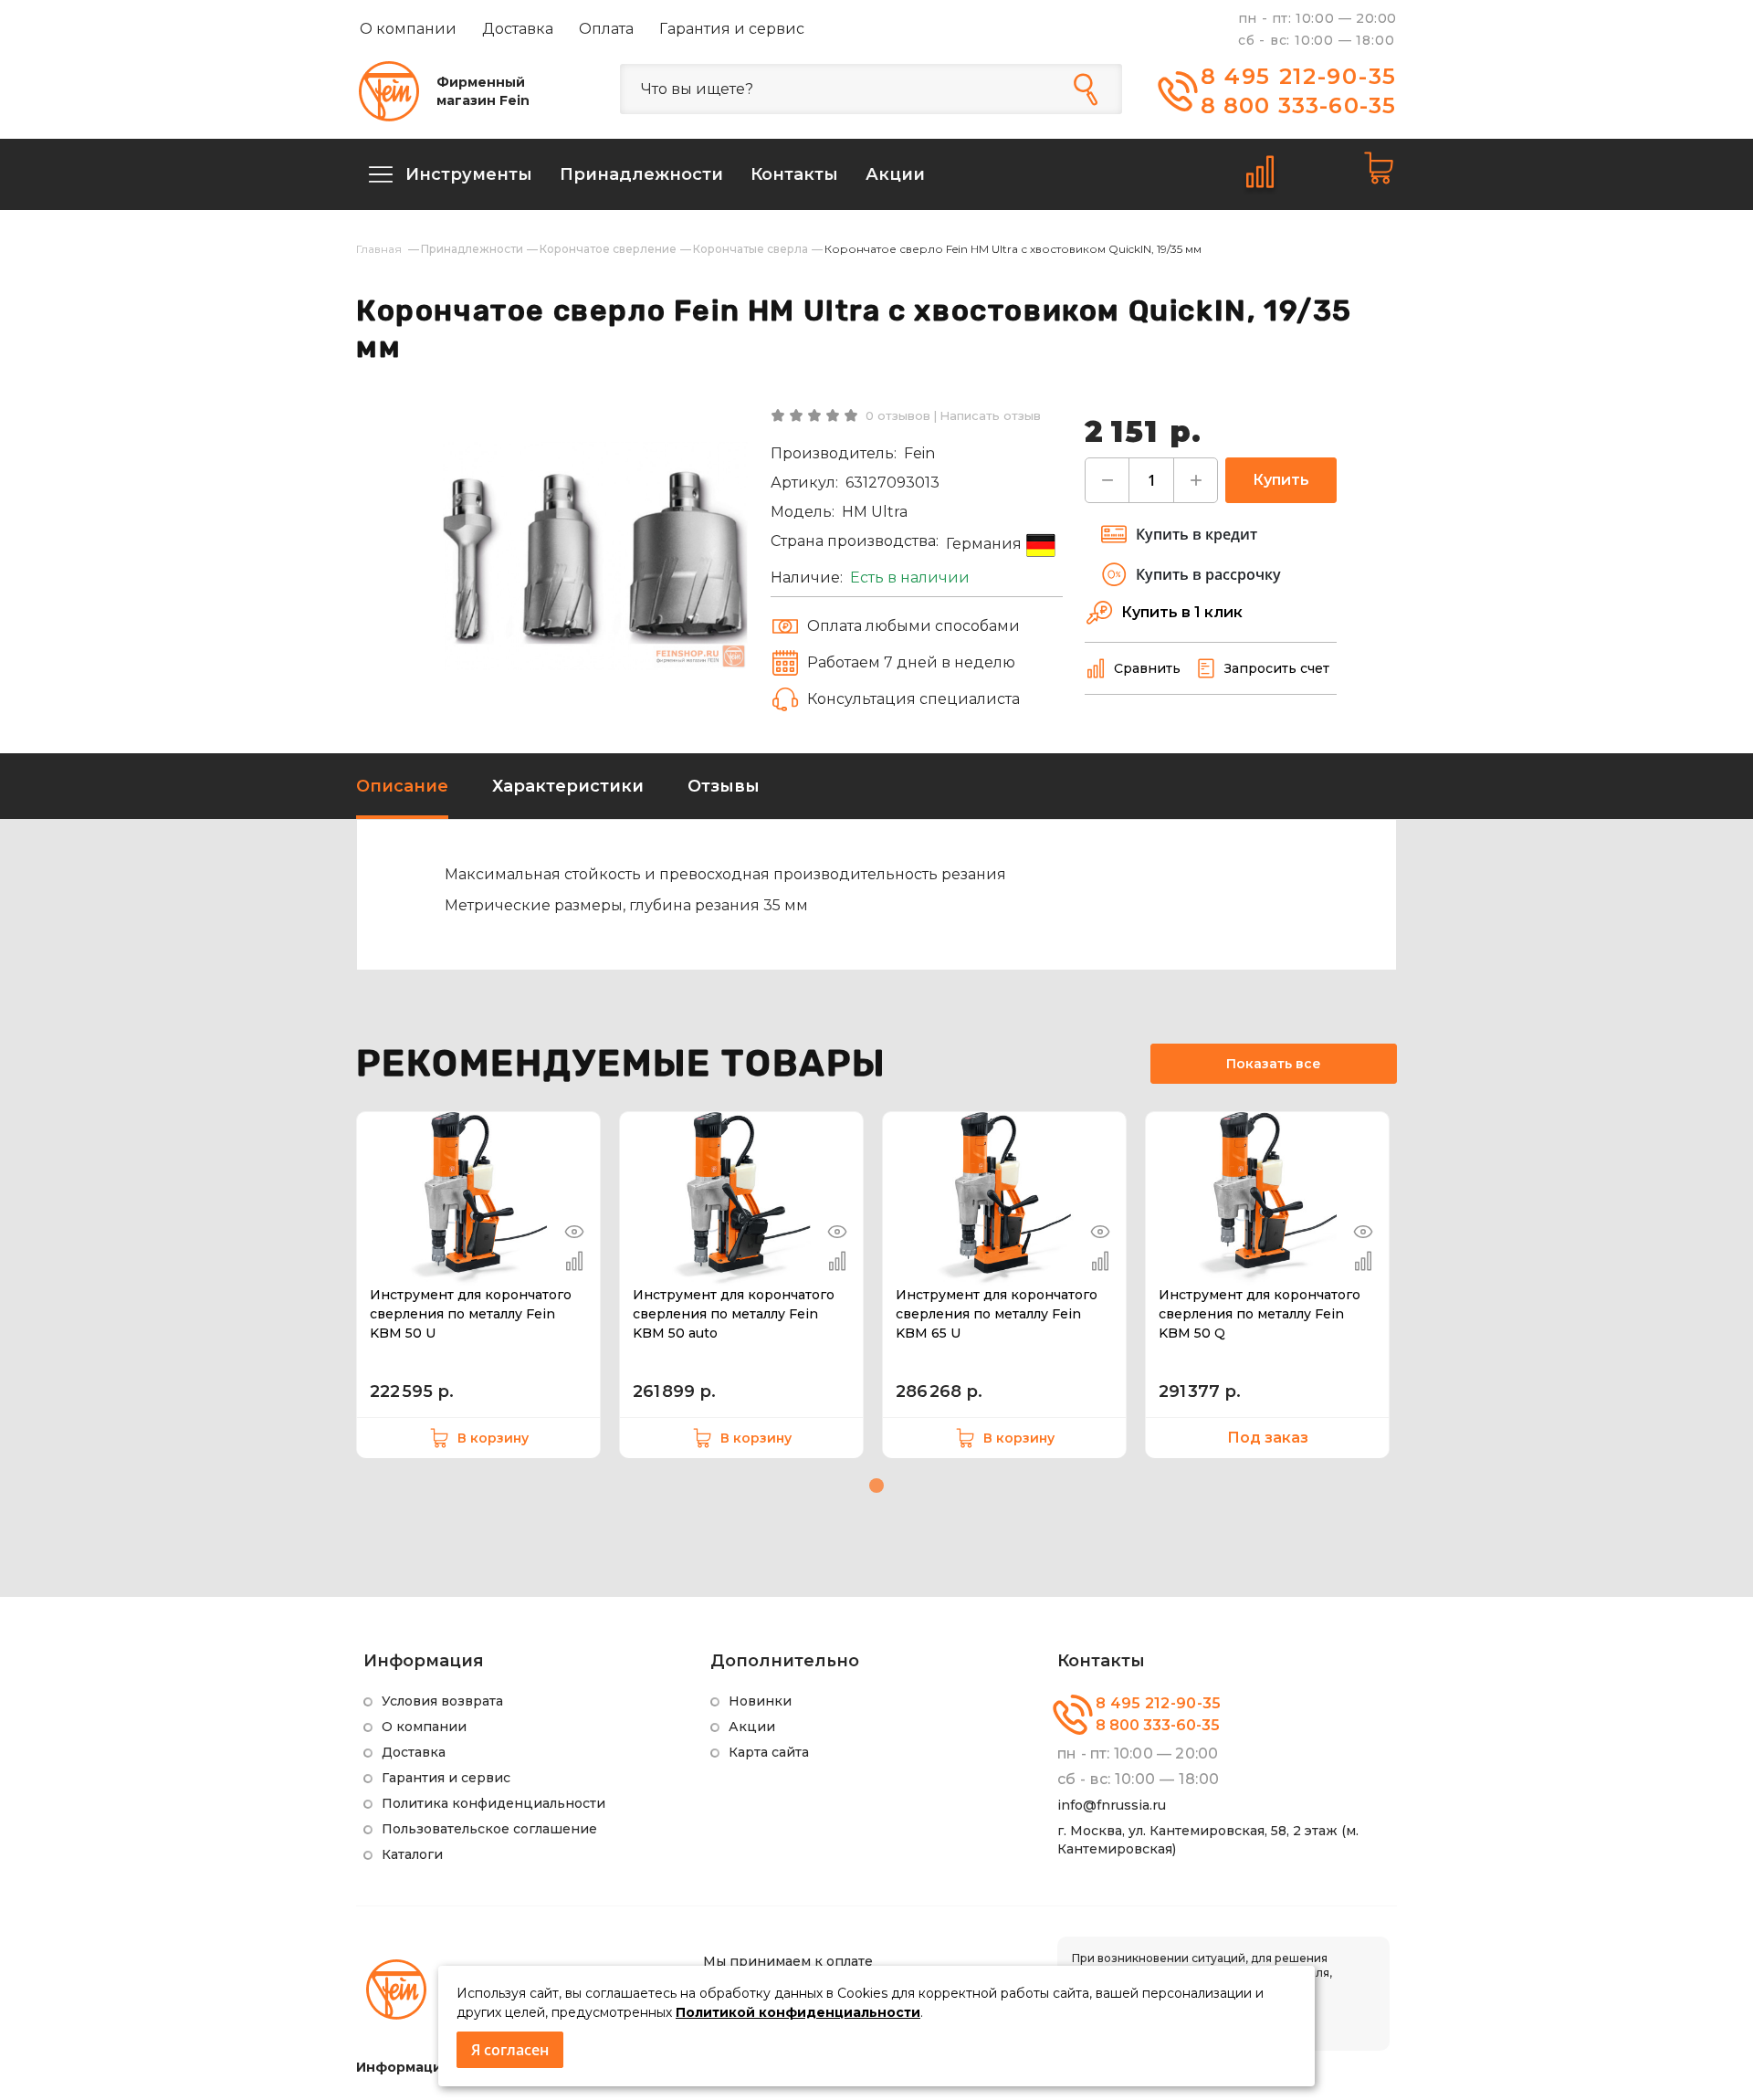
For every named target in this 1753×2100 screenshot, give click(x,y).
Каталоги (412, 1854)
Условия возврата (442, 1701)
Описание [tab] (402, 786)
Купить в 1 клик (1182, 612)
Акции (752, 1727)
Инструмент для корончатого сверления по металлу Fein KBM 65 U (997, 1314)
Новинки (760, 1701)
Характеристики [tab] (568, 786)
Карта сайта (769, 1752)
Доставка (518, 29)
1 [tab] (876, 1486)
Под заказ (1268, 1438)
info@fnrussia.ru (1112, 1805)
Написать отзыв (990, 415)
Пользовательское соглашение (489, 1829)
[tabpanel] (478, 1285)
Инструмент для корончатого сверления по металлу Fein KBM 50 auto (734, 1314)
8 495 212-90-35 (1299, 76)
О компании (408, 29)
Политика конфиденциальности (493, 1803)
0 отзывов (898, 415)
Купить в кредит (1197, 534)
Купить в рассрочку (1208, 574)
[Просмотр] (574, 1232)
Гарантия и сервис (732, 29)
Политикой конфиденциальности (798, 2012)
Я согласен (510, 2050)
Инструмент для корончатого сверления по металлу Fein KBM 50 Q (1260, 1314)
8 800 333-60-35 (1299, 105)
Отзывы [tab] (724, 786)
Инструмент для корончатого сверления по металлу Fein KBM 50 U (471, 1314)
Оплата (606, 29)
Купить (1281, 480)
